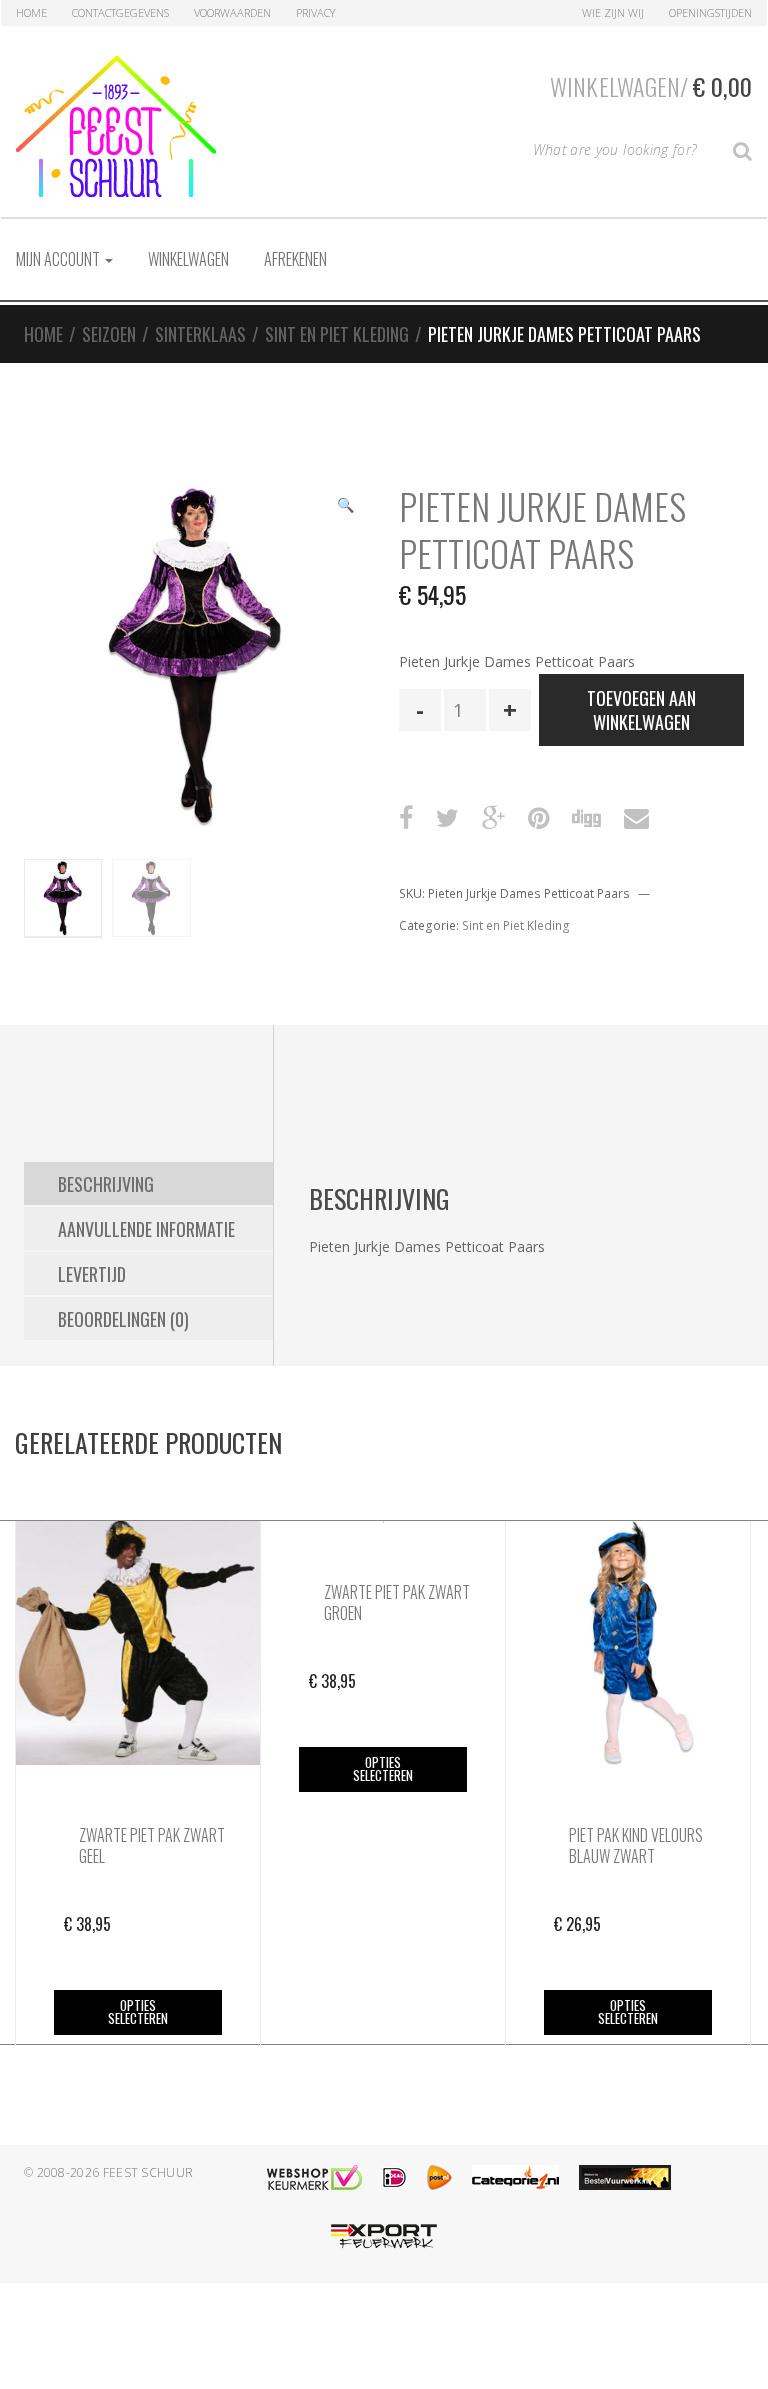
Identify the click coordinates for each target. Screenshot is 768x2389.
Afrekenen (295, 259)
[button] (345, 507)
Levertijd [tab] (92, 1274)
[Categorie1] (515, 2177)
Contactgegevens (120, 12)
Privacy (315, 12)
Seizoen (109, 334)
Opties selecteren (138, 2011)
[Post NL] (439, 2177)
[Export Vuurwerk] (384, 2236)
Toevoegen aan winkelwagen (641, 710)
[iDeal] (394, 2177)
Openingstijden (710, 12)
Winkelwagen (188, 259)
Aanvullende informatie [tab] (146, 1229)
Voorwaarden (232, 12)
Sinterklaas (200, 334)
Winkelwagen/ (651, 86)
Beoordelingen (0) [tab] (123, 1319)
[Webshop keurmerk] (314, 2177)
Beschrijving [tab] (106, 1184)
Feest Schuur (148, 2172)
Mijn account (59, 259)
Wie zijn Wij (613, 12)
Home (31, 12)
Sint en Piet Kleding (337, 334)
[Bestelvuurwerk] (625, 2177)
